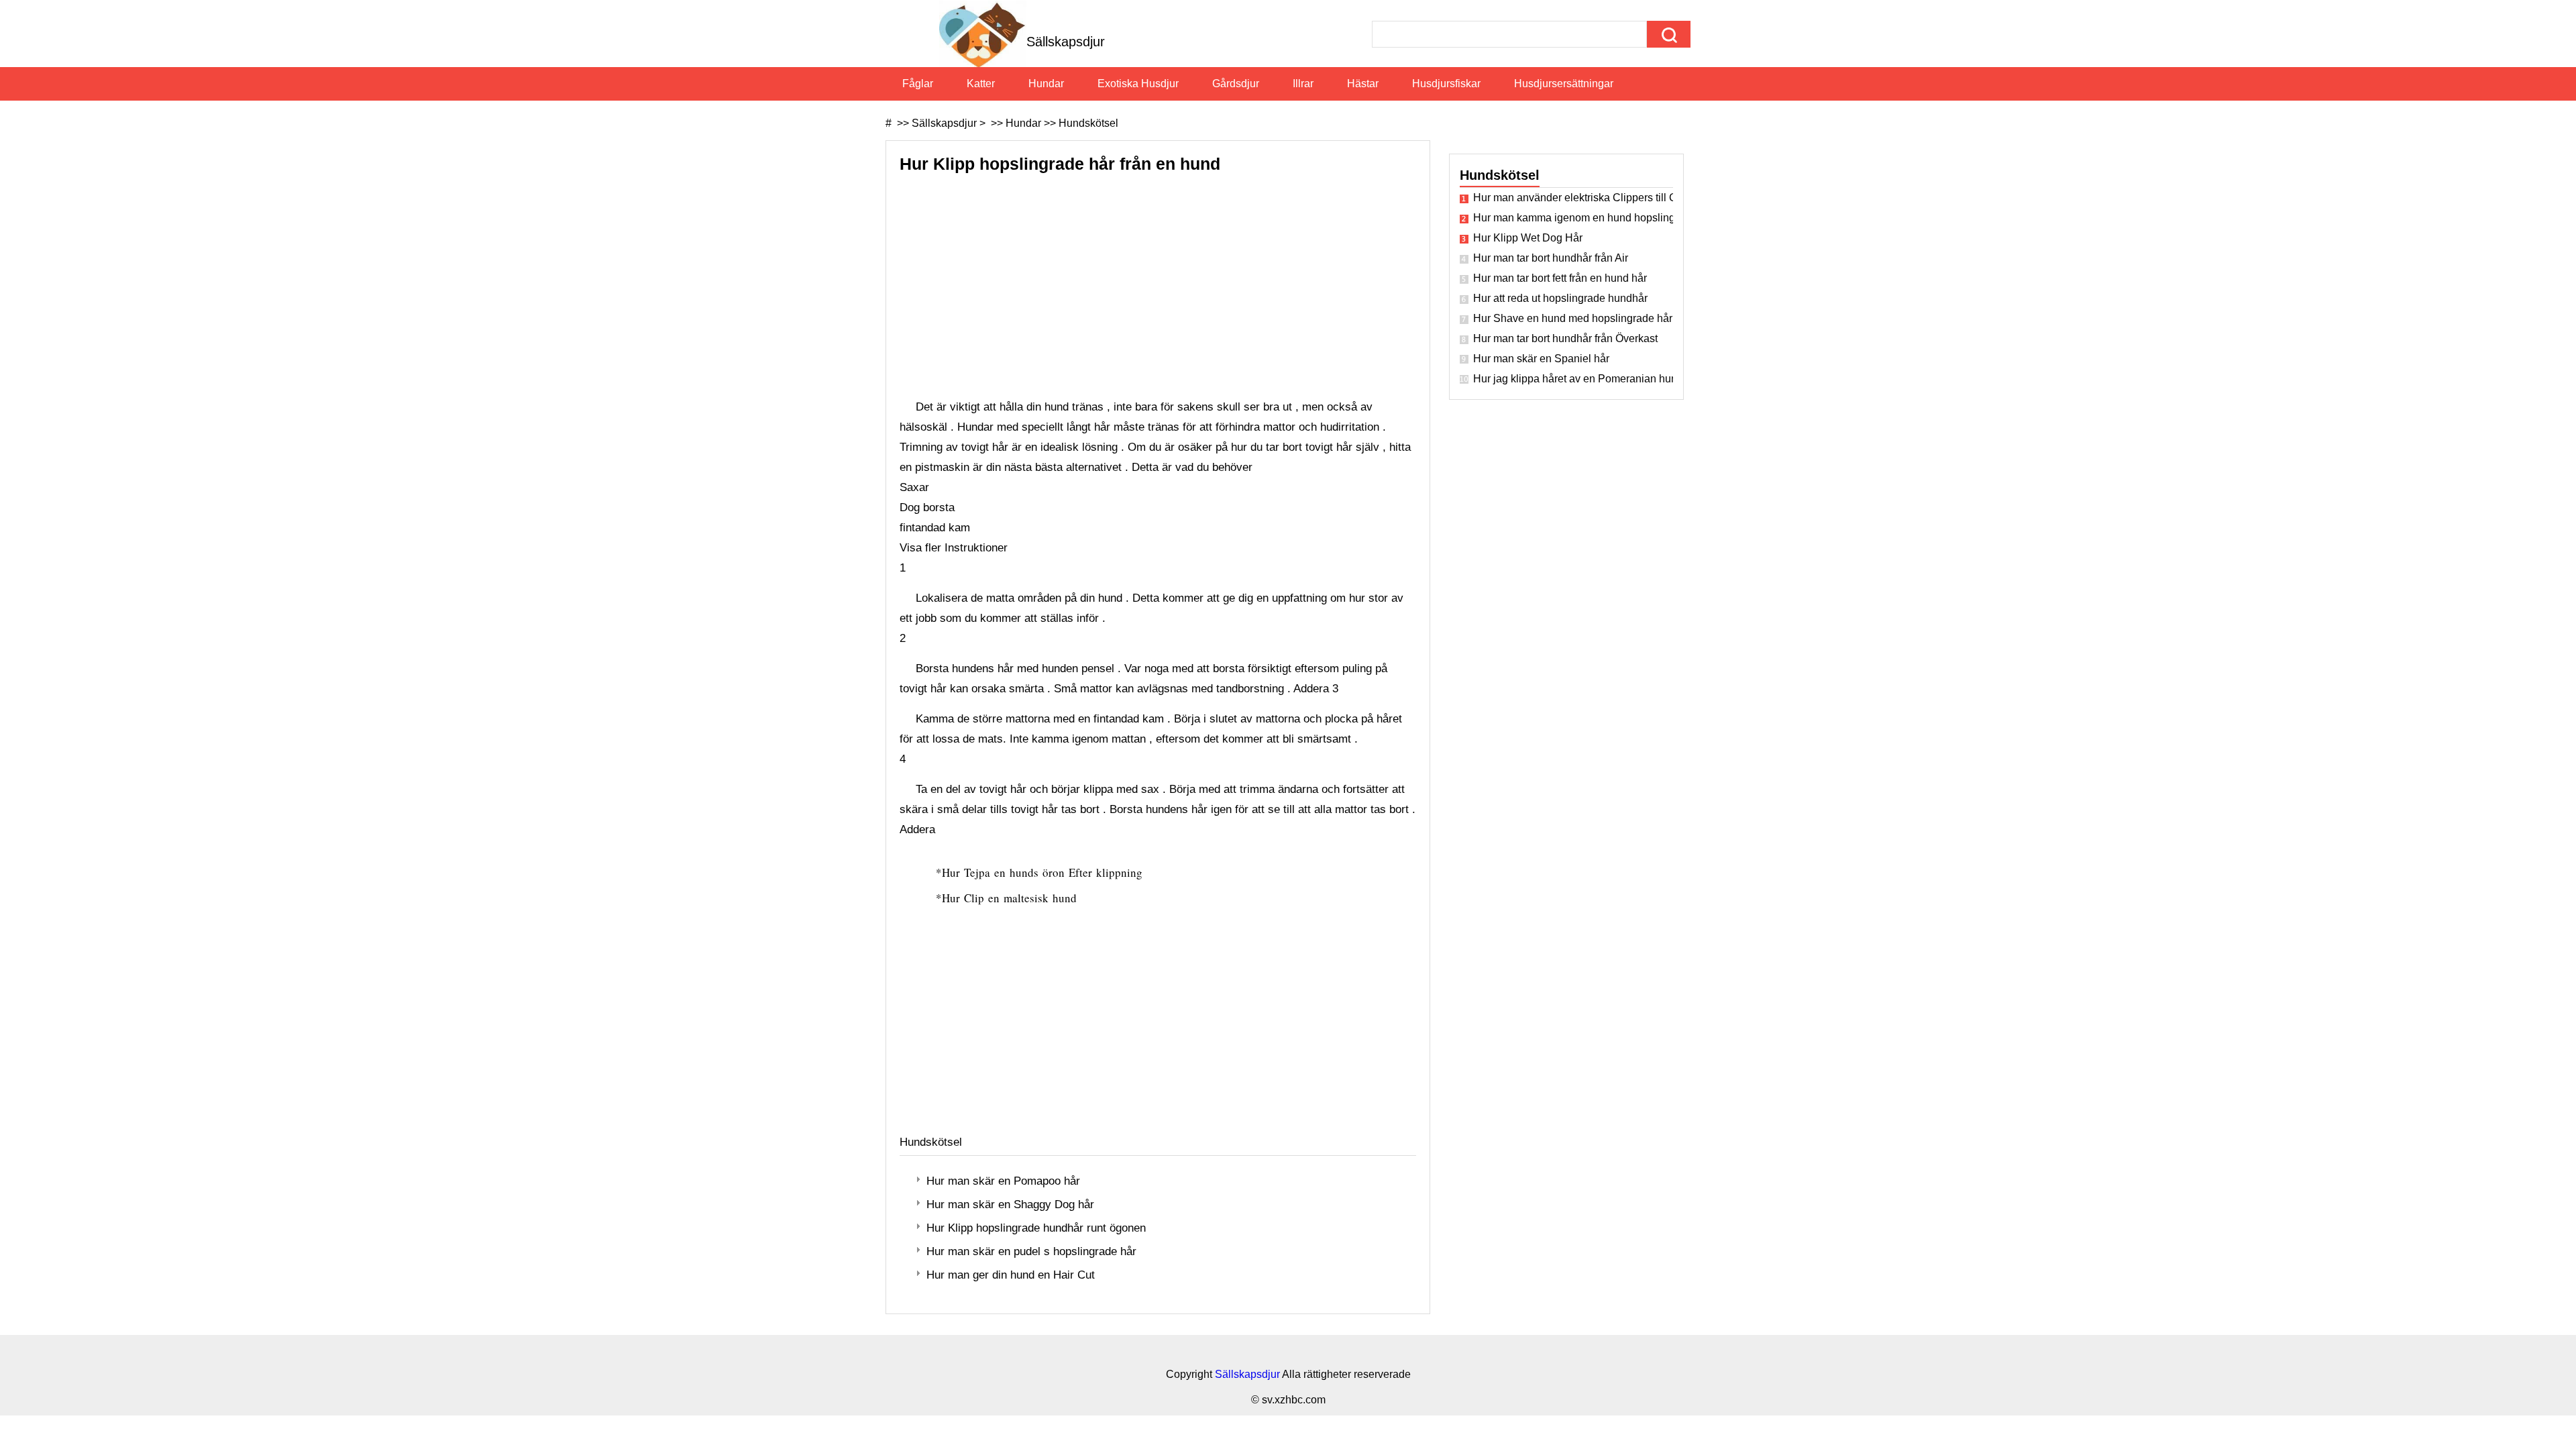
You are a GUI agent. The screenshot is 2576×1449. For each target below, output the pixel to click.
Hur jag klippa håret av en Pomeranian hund (1573, 379)
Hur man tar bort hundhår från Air (1551, 258)
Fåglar (918, 84)
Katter (981, 84)
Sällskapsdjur (944, 123)
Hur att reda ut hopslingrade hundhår (1560, 298)
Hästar (1363, 84)
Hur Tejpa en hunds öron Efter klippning (1044, 872)
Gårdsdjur (1236, 84)
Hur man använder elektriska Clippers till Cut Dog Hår (1573, 198)
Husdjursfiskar (1446, 84)
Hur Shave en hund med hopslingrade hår (1573, 318)
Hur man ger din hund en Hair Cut (1011, 1275)
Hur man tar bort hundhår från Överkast (1565, 338)
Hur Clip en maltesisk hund (1011, 898)
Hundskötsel (1088, 123)
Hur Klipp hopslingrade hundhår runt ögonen (1036, 1228)
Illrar (1303, 84)
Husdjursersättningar (1564, 84)
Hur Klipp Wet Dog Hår (1528, 238)
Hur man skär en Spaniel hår (1541, 359)
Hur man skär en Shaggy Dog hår (1010, 1204)
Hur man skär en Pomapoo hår (1003, 1181)
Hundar (1046, 84)
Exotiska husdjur (1138, 84)
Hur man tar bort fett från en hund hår (1560, 278)
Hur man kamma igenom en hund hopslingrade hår (1573, 218)
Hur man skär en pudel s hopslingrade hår (1031, 1251)
